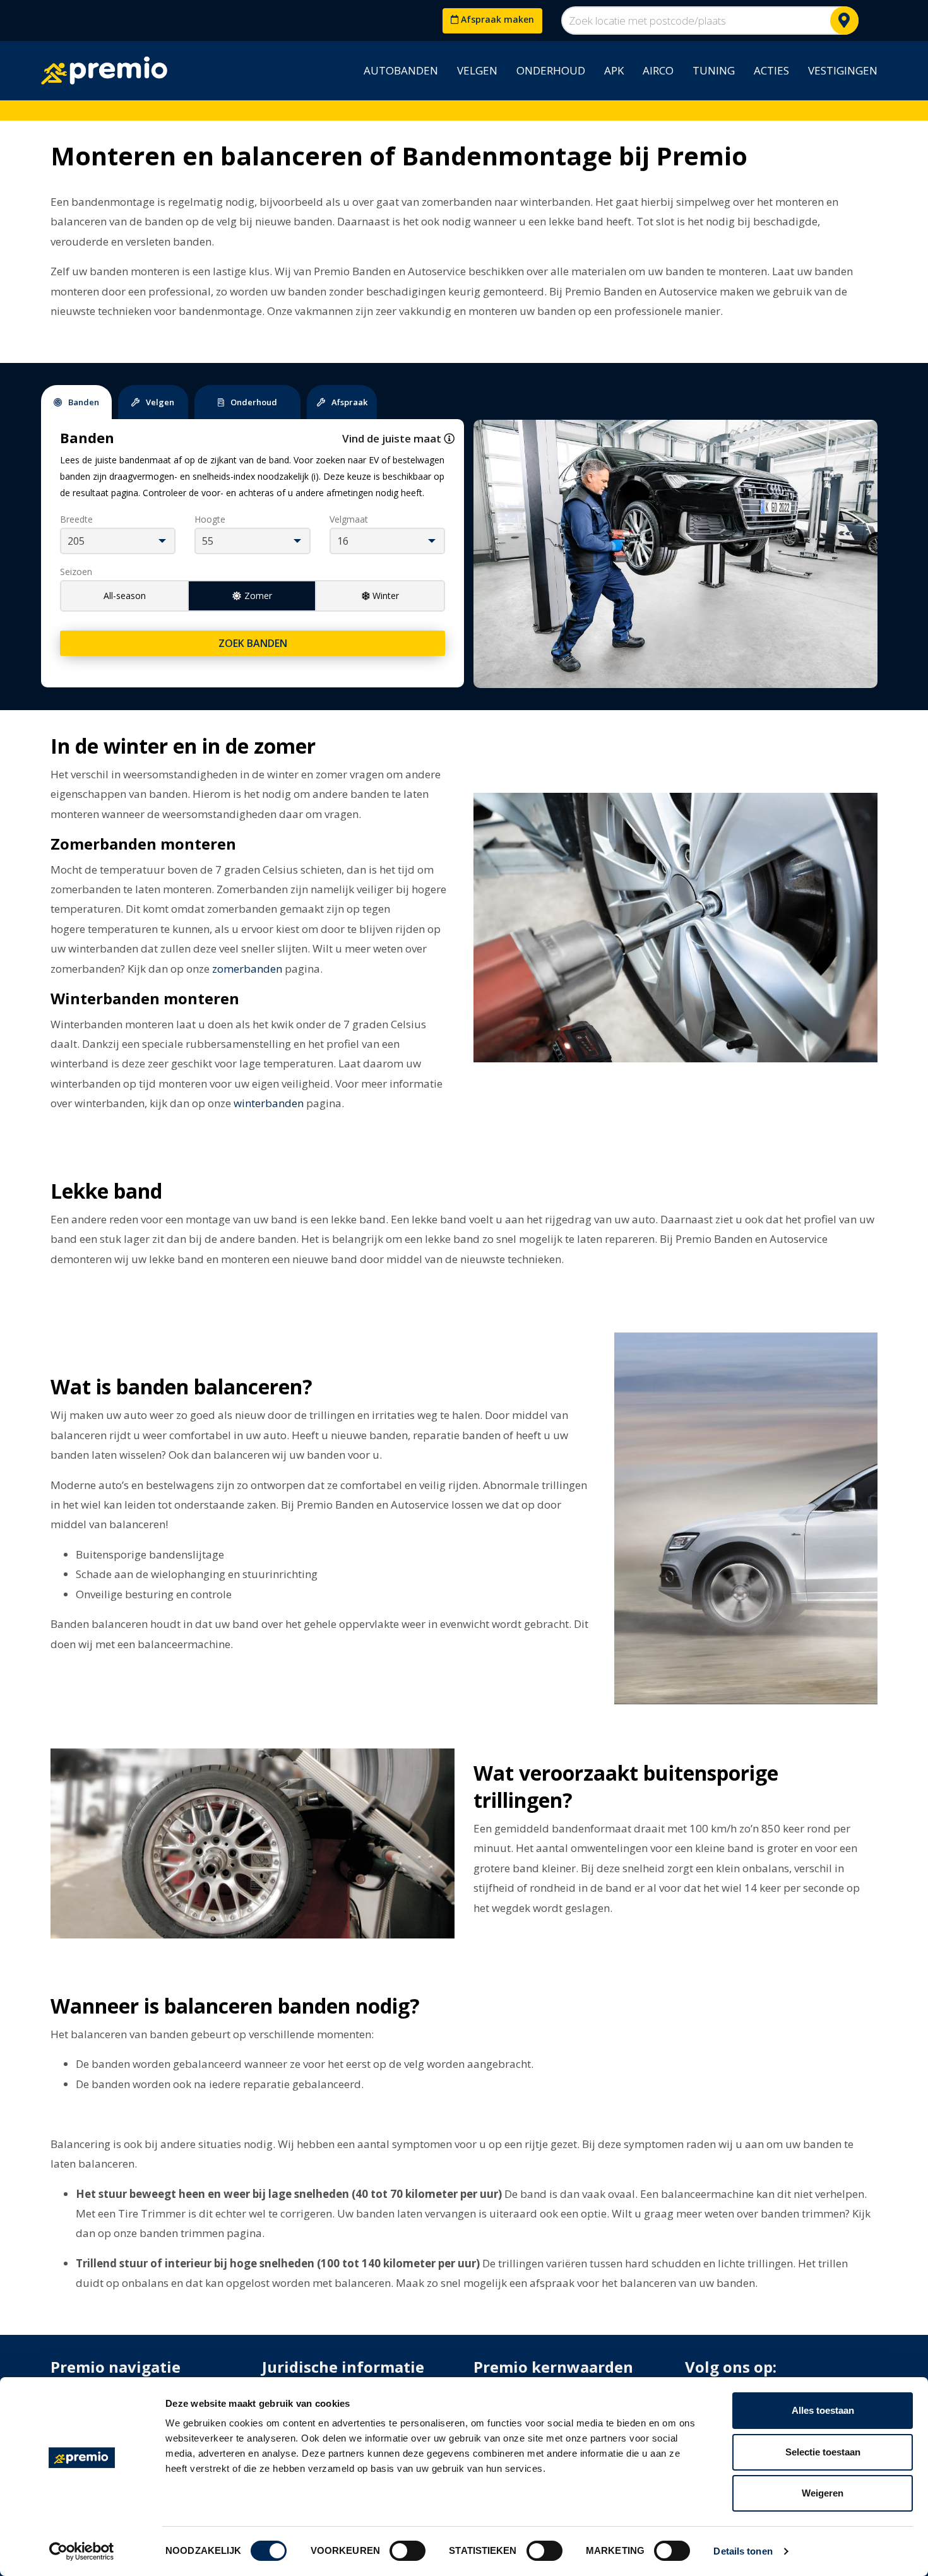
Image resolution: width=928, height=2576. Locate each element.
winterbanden (269, 1103)
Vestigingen (843, 70)
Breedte (76, 519)
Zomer (258, 596)
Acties (771, 70)
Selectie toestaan (823, 2452)
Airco (658, 70)
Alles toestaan (823, 2410)
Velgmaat (349, 519)
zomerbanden (247, 969)
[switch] (407, 2551)
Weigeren (823, 2493)
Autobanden (401, 70)
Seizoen (76, 572)
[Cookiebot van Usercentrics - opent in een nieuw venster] (82, 2551)
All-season (125, 596)
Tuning (714, 70)
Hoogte (210, 519)
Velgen (477, 70)
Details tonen (743, 2551)
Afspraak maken (496, 19)
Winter (386, 596)
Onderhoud (551, 70)
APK (614, 70)
